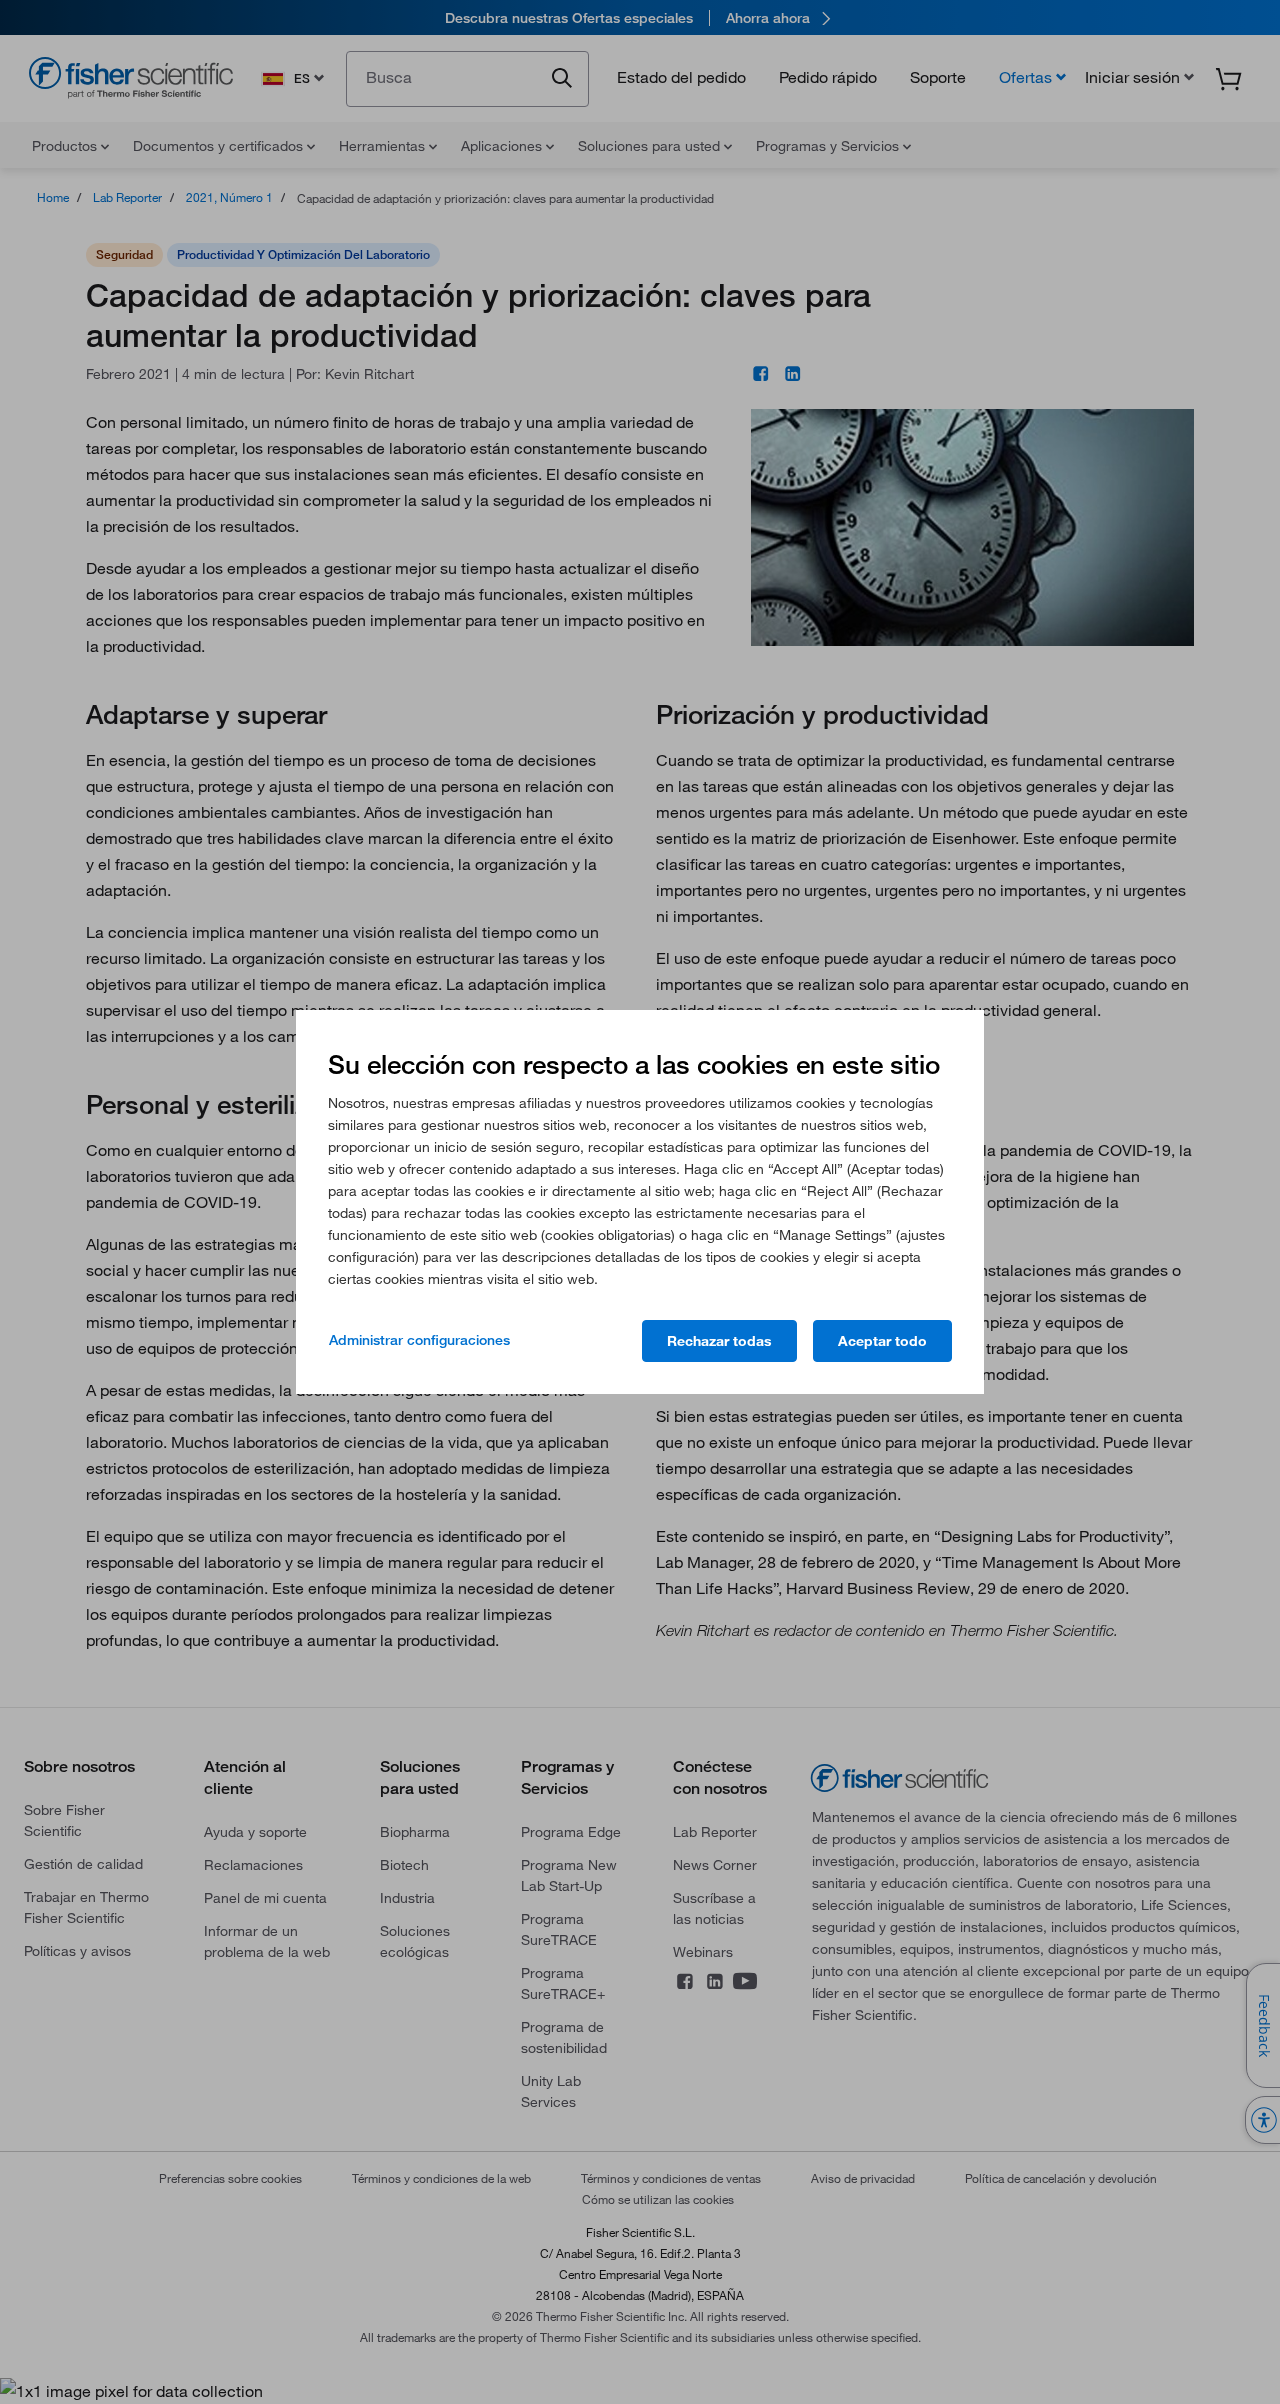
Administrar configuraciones (419, 1340)
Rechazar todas (719, 1341)
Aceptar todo (882, 1341)
